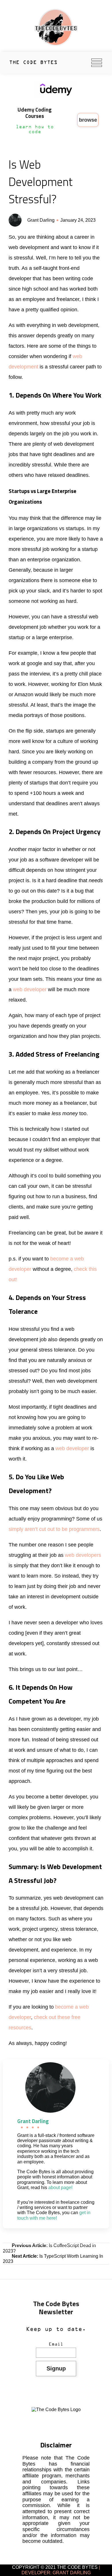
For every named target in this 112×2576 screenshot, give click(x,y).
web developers (83, 1555)
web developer (30, 989)
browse (88, 120)
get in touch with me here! (54, 2215)
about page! (60, 2188)
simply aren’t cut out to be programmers (54, 1529)
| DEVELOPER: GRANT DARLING (61, 2570)
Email (56, 2344)
